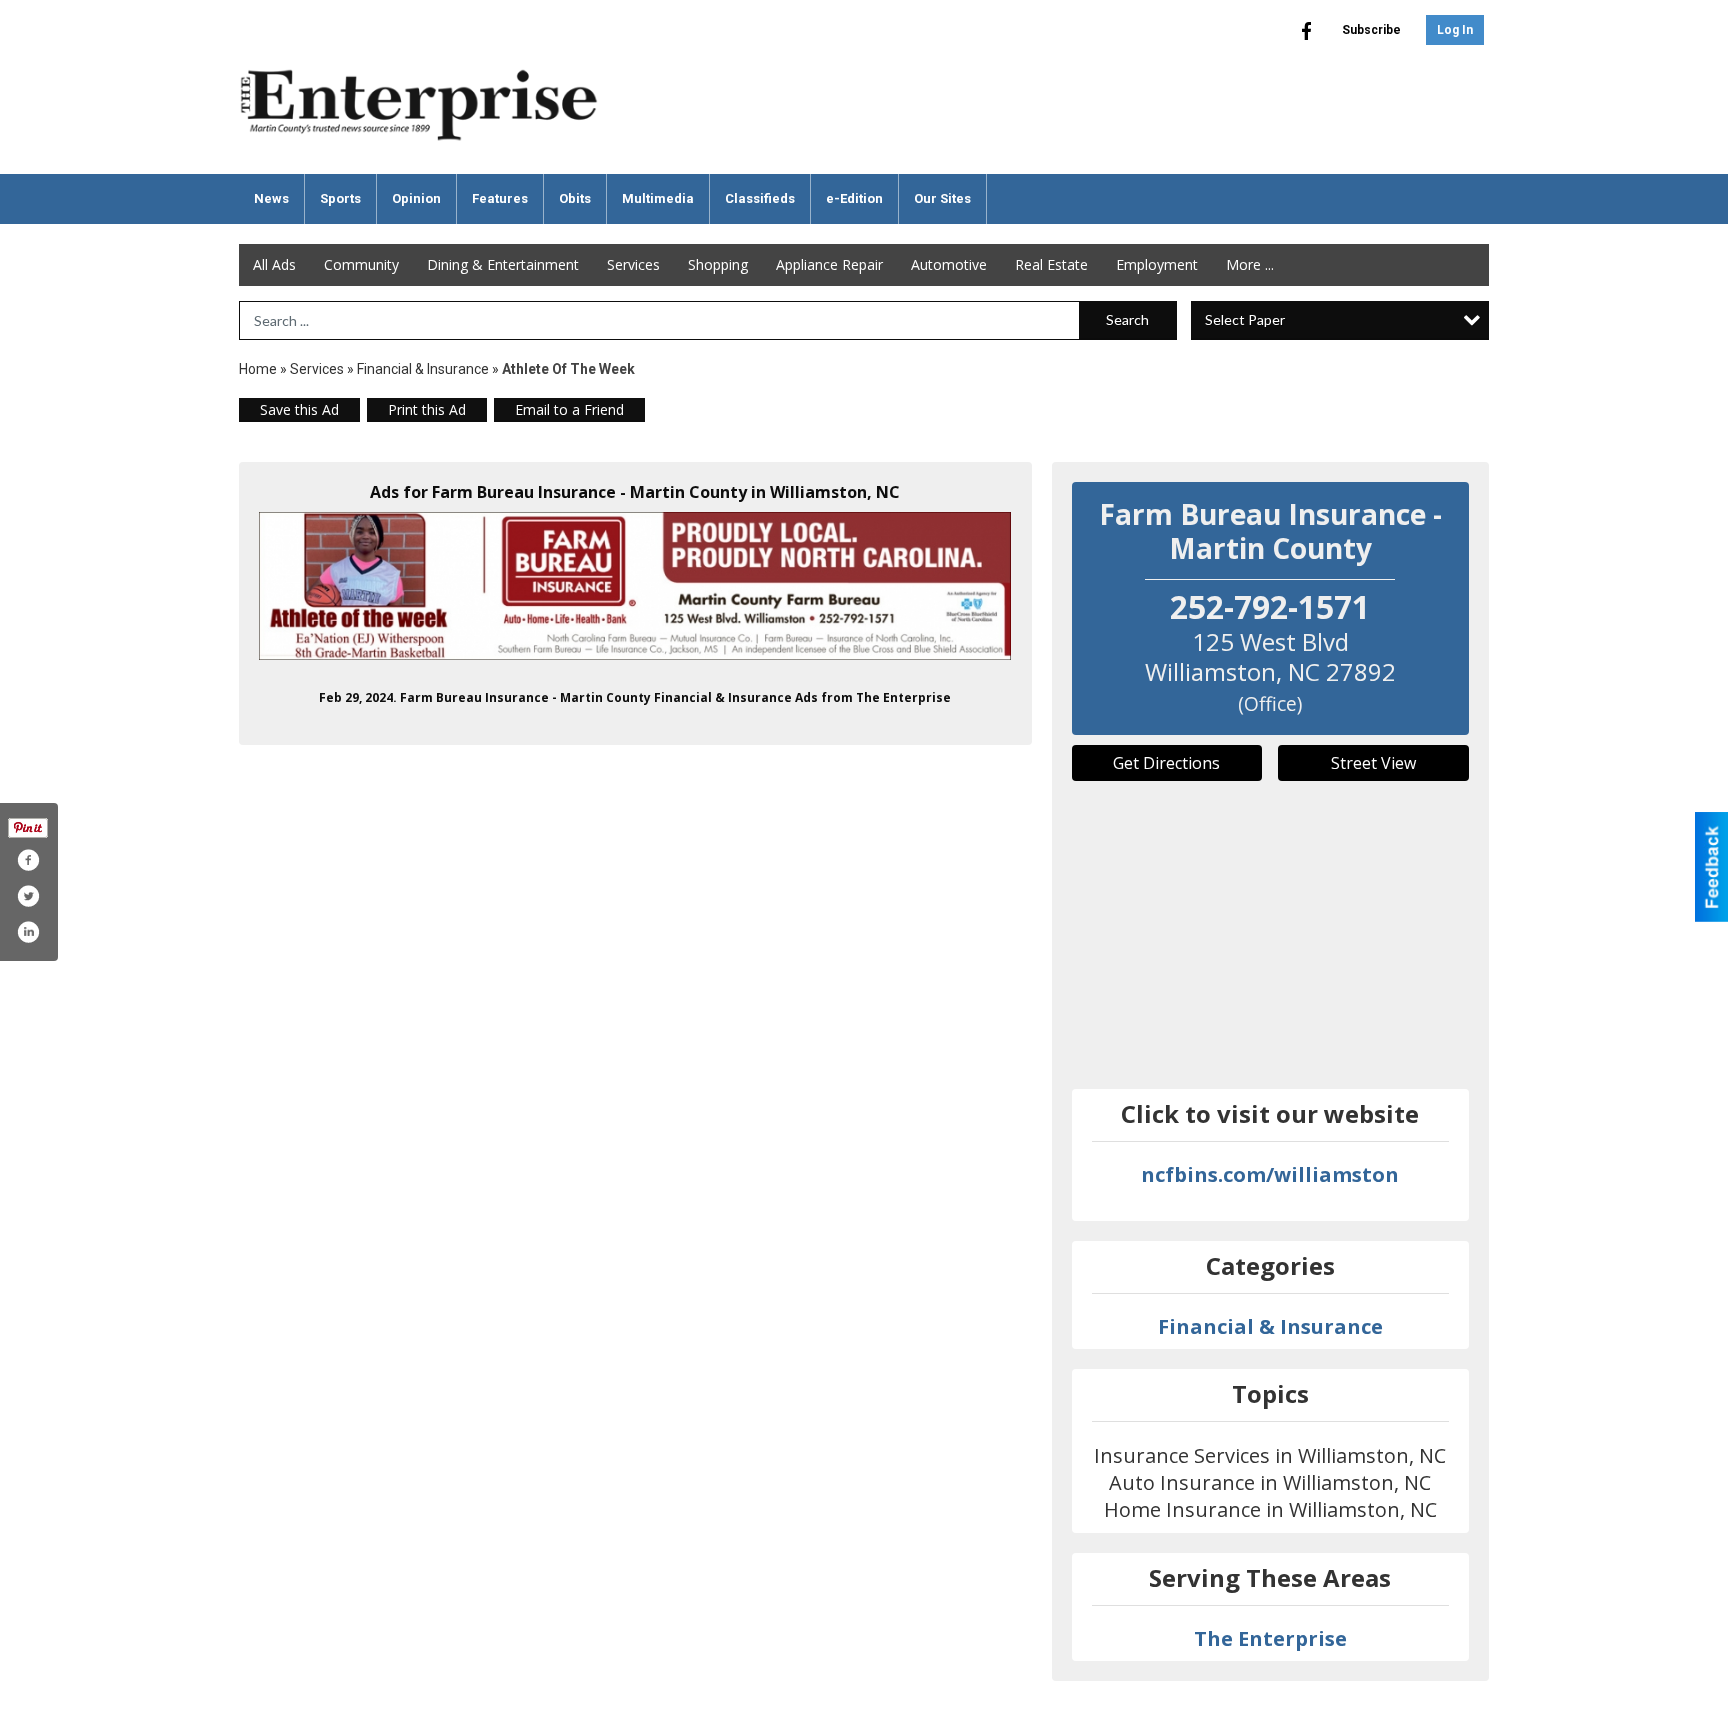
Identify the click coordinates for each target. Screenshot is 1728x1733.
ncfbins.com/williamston (1270, 1174)
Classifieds (760, 198)
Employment (1157, 264)
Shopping (718, 264)
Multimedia (658, 198)
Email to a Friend (569, 409)
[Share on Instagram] (28, 932)
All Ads (274, 264)
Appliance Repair (829, 264)
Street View (1373, 763)
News (271, 198)
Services (633, 264)
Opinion (416, 198)
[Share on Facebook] (28, 860)
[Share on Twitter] (28, 896)
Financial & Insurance (423, 369)
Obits (575, 198)
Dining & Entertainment (503, 264)
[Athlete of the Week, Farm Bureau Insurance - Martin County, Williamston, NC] (635, 586)
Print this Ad (427, 409)
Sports (340, 198)
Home (258, 369)
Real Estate (1051, 264)
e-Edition (854, 198)
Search (1127, 319)
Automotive (949, 264)
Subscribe (1371, 30)
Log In (1455, 30)
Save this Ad (299, 409)
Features (500, 198)
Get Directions (1166, 763)
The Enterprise (1270, 1638)
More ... (1250, 264)
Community (361, 264)
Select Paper (1245, 319)
